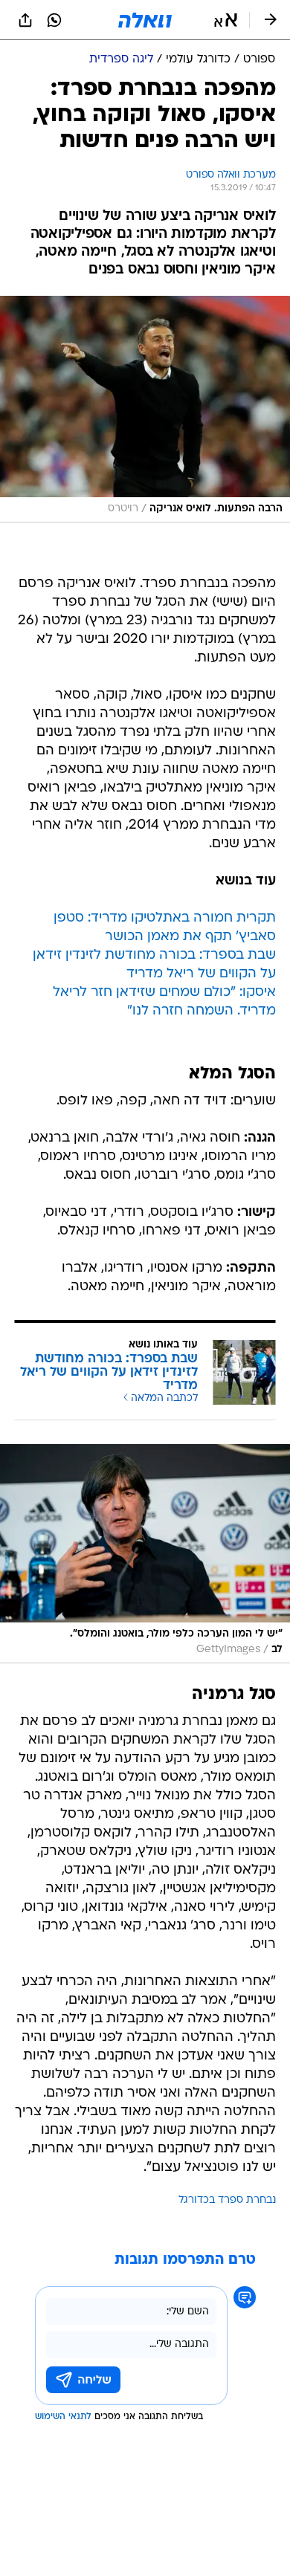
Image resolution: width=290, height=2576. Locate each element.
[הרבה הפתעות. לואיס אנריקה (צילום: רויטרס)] (145, 409)
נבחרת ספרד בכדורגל (227, 2200)
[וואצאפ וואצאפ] (54, 20)
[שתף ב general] (25, 20)
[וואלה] (145, 20)
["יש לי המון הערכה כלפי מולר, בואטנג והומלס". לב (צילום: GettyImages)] (145, 1554)
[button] (226, 20)
